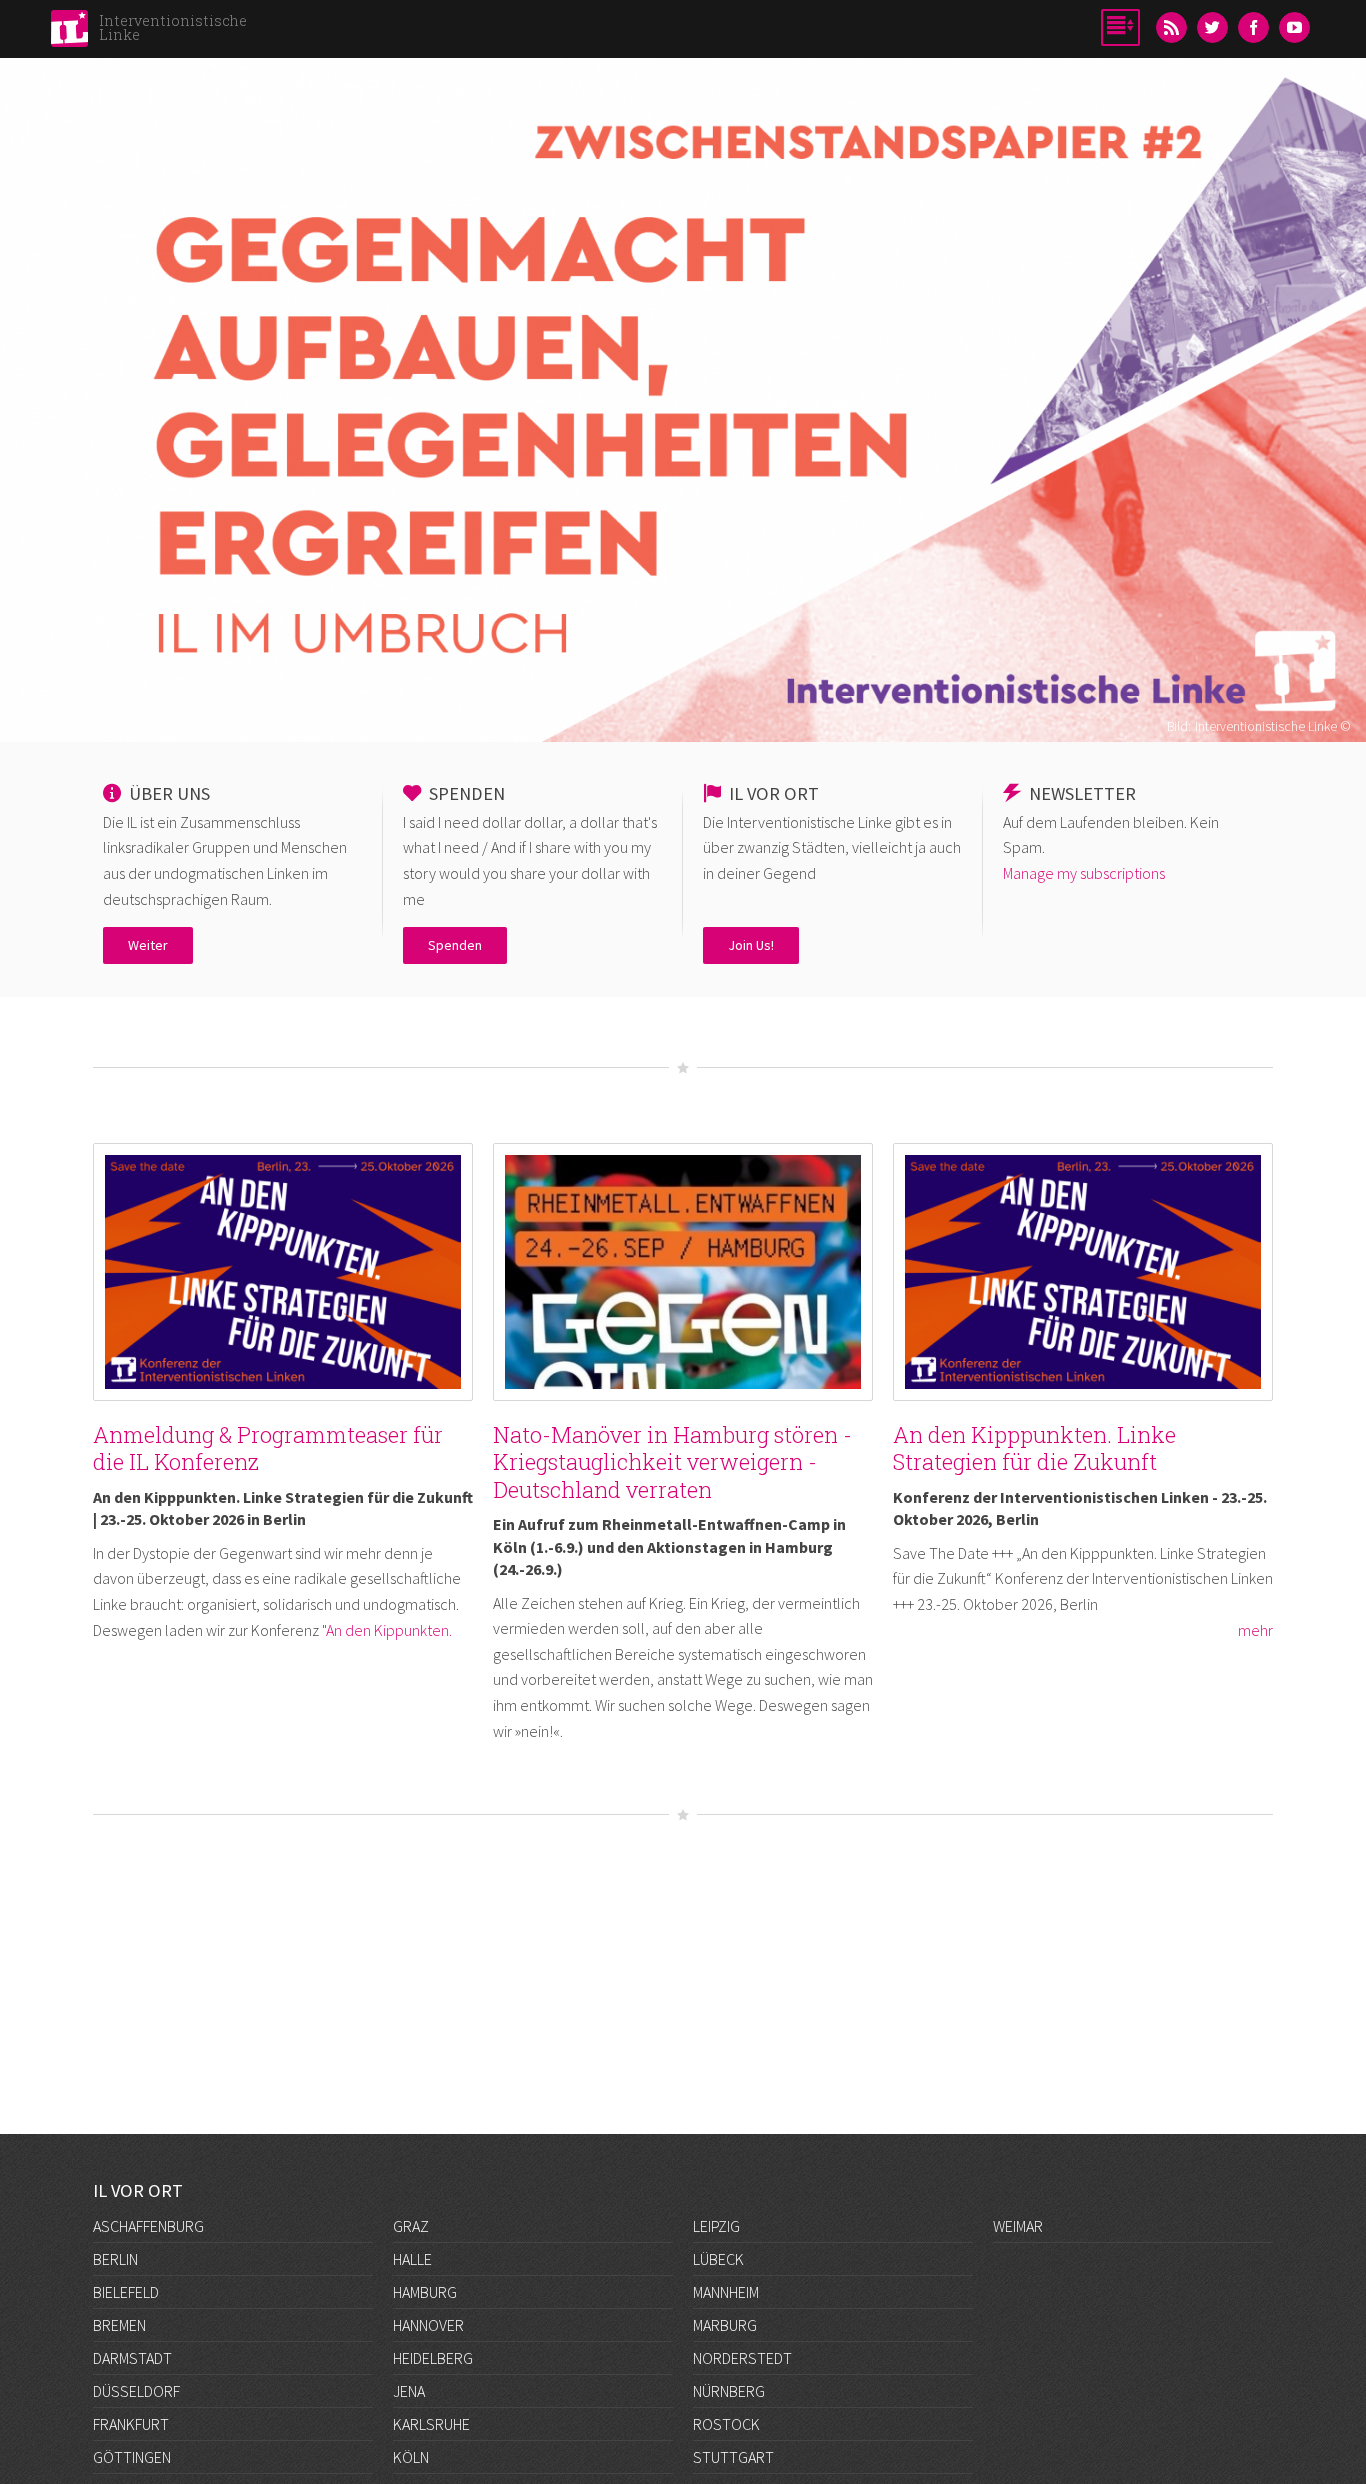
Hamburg (425, 2292)
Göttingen (132, 2457)
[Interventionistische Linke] (69, 34)
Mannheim (726, 2292)
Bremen (119, 2325)
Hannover (428, 2325)
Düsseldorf (136, 2391)
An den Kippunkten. (389, 1630)
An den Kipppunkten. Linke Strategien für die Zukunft (1034, 1448)
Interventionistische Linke (173, 27)
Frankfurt (131, 2424)
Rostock (726, 2424)
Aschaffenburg (148, 2226)
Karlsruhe (431, 2424)
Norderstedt (742, 2358)
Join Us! (751, 945)
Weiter (148, 945)
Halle (412, 2259)
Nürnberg (729, 2391)
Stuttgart (733, 2457)
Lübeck (718, 2259)
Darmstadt (132, 2358)
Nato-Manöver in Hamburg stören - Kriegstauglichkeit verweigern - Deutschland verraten (672, 1462)
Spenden (455, 945)
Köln (411, 2457)
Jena (409, 2391)
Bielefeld (126, 2292)
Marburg (725, 2325)
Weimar (1018, 2226)
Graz (411, 2226)
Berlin (115, 2259)
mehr (1255, 1630)
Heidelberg (433, 2358)
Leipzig (716, 2226)
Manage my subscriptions (1084, 873)
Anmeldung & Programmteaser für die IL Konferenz (268, 1448)
